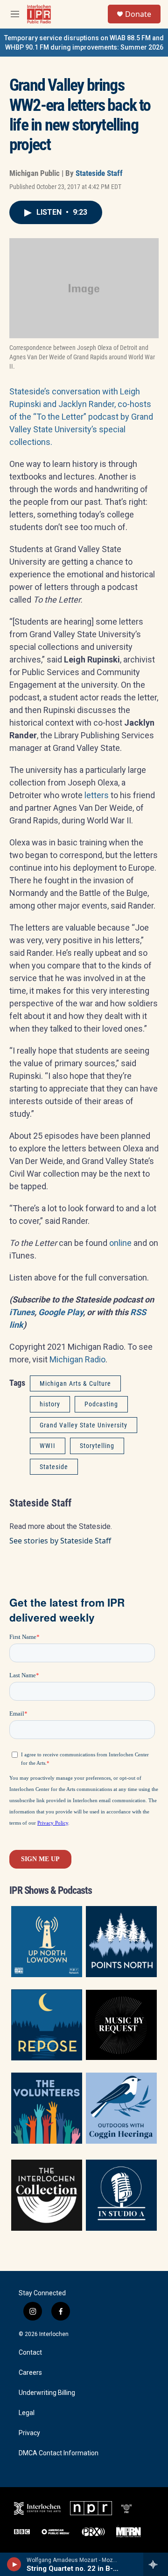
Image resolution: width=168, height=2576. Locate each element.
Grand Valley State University (84, 1425)
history (50, 1404)
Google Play (61, 1312)
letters (97, 795)
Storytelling (97, 1446)
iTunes (22, 1312)
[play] (14, 2564)
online (120, 1243)
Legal (27, 2413)
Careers (30, 2373)
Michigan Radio (77, 1359)
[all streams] (156, 2564)
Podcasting (101, 1404)
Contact (30, 2353)
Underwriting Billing (47, 2393)
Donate (138, 14)
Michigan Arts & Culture (75, 1383)
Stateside (54, 1467)
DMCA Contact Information (59, 2453)
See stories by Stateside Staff (60, 1541)
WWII (48, 1446)
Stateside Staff (99, 173)
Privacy (29, 2433)
